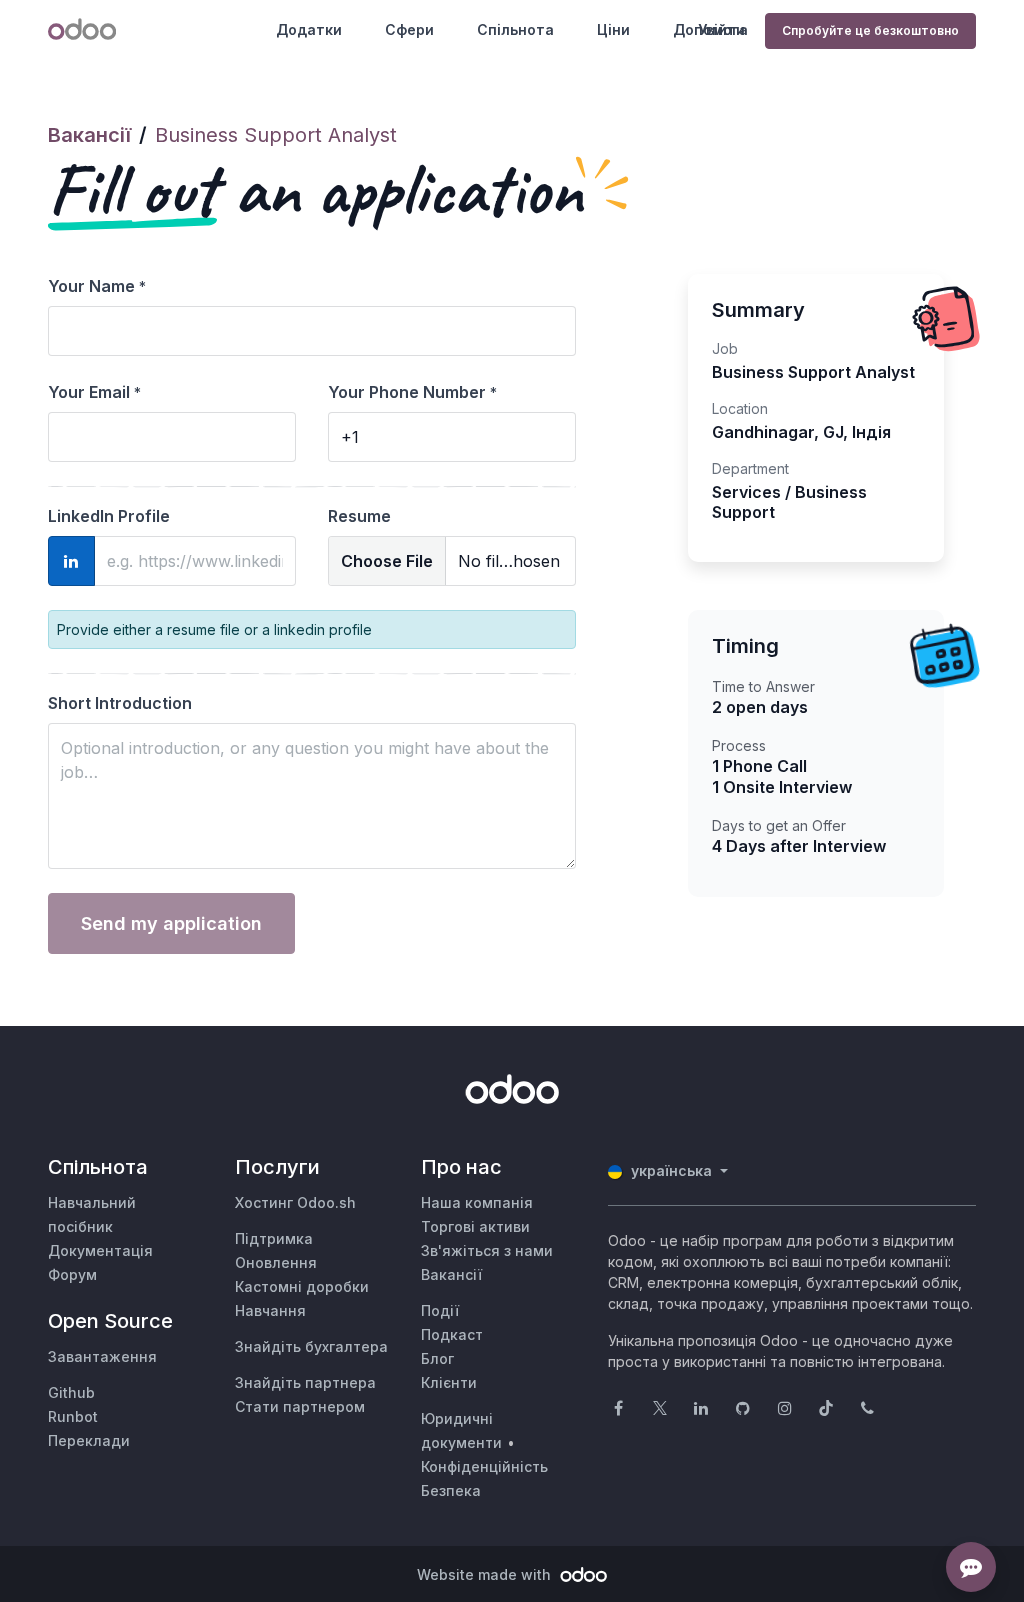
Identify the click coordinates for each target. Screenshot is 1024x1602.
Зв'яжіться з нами (487, 1250)
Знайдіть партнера (305, 1382)
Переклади (89, 1440)
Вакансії (89, 135)
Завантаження (102, 1356)
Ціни (613, 29)
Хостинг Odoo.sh (295, 1202)
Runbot (73, 1416)
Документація (100, 1250)
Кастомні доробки (302, 1286)
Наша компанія (477, 1202)
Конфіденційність (484, 1466)
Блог (437, 1358)
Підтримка (274, 1238)
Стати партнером (300, 1406)
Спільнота (515, 29)
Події (440, 1310)
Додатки (309, 29)
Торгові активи (475, 1226)
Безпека (451, 1490)
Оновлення (276, 1262)
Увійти (721, 29)
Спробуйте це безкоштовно (870, 30)
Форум (72, 1274)
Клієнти (449, 1382)
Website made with (486, 1574)
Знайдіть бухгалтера (311, 1346)
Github (71, 1392)
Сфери (409, 29)
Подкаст (452, 1334)
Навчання (270, 1310)
